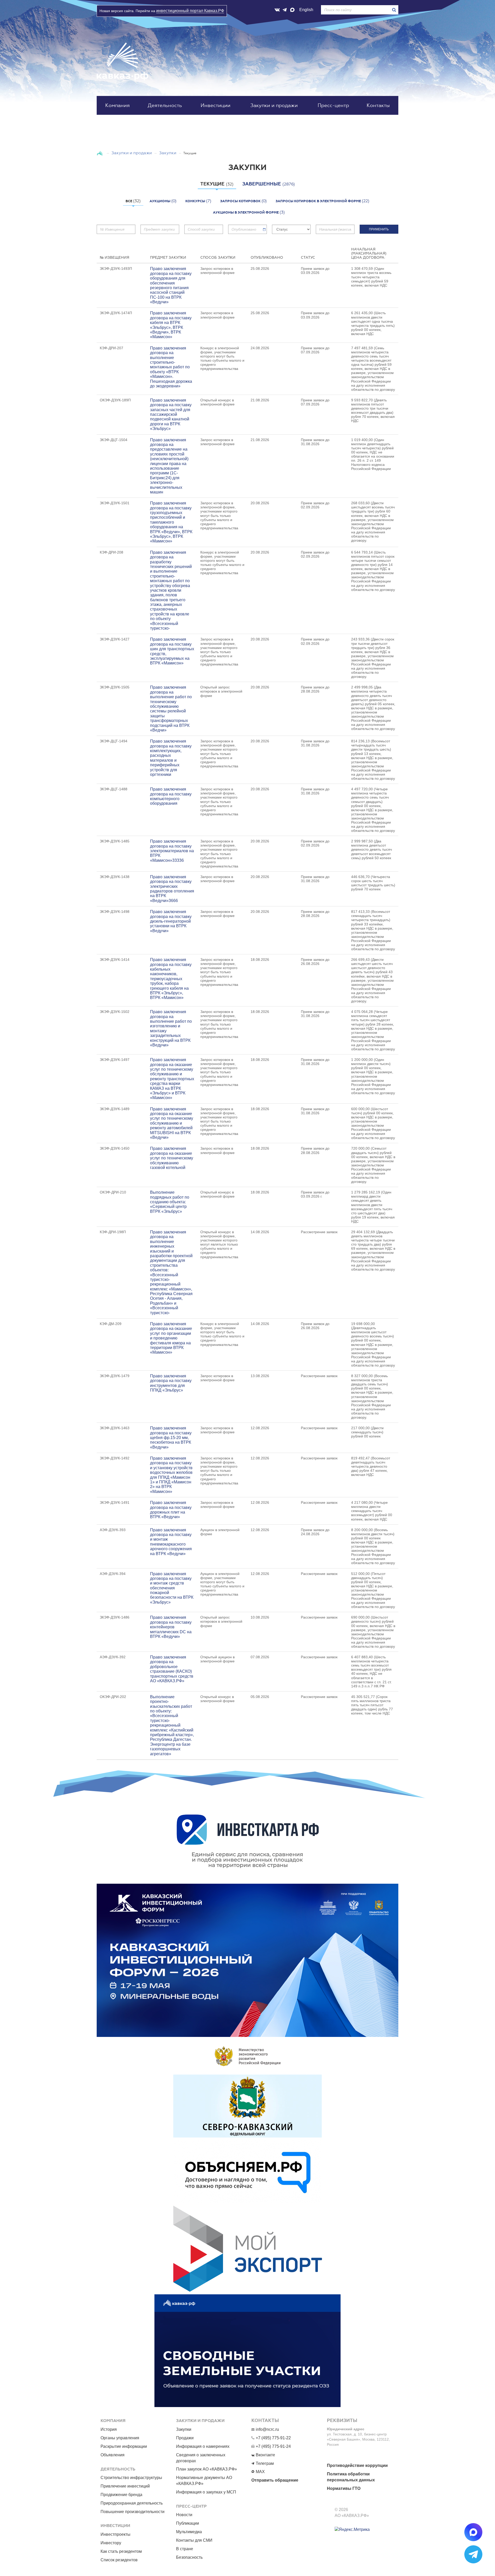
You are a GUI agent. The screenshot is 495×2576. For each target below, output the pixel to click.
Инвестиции (216, 105)
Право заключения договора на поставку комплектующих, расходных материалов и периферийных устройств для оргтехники (171, 758)
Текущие (217, 184)
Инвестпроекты (115, 2534)
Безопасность (189, 2557)
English (306, 10)
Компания (117, 105)
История (109, 2429)
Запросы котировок (244, 201)
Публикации (188, 2523)
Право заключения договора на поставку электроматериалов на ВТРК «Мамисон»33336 (172, 851)
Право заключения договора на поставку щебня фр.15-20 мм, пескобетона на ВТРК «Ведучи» (171, 1438)
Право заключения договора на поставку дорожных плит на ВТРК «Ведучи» (171, 1510)
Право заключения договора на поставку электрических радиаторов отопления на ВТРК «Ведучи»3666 (172, 889)
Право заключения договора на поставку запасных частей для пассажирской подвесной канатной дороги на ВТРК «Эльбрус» (171, 414)
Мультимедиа (189, 2532)
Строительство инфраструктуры (131, 2478)
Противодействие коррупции (357, 2465)
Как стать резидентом (121, 2551)
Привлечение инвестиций (125, 2486)
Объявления (113, 2455)
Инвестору (111, 2543)
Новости (184, 2515)
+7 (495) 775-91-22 (273, 2438)
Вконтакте (265, 2455)
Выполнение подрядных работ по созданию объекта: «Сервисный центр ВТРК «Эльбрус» (170, 1202)
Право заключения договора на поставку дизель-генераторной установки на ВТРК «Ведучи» (171, 921)
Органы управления (120, 2438)
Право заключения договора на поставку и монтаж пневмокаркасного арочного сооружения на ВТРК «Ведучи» (171, 1542)
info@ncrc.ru (267, 2429)
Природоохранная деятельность (132, 2503)
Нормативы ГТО (344, 2488)
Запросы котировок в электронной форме (323, 201)
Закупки (168, 153)
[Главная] (100, 153)
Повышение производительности (133, 2512)
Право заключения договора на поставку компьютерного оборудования (171, 796)
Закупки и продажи (274, 105)
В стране (185, 2549)
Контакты (378, 105)
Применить (379, 229)
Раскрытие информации (124, 2446)
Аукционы (163, 201)
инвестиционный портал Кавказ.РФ (190, 11)
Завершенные (269, 184)
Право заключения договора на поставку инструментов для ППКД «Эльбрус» (171, 1383)
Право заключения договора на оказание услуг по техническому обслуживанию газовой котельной (172, 1158)
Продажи (185, 2438)
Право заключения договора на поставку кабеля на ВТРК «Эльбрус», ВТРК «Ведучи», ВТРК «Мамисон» (171, 325)
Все (133, 201)
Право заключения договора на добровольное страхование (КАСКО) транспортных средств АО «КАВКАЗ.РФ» (172, 1669)
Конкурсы (198, 201)
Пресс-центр (333, 105)
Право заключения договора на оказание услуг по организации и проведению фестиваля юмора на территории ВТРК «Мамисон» (171, 1338)
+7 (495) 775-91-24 (273, 2446)
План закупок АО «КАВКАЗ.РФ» (207, 2469)
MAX (260, 2472)
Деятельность (165, 105)
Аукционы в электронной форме (249, 212)
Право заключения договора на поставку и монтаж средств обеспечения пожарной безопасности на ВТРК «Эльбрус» (172, 1588)
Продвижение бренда (121, 2495)
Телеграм (265, 2463)
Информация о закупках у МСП (206, 2492)
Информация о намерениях (203, 2446)
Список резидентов (119, 2560)
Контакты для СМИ (194, 2540)
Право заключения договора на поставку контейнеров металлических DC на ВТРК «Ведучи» (171, 1627)
